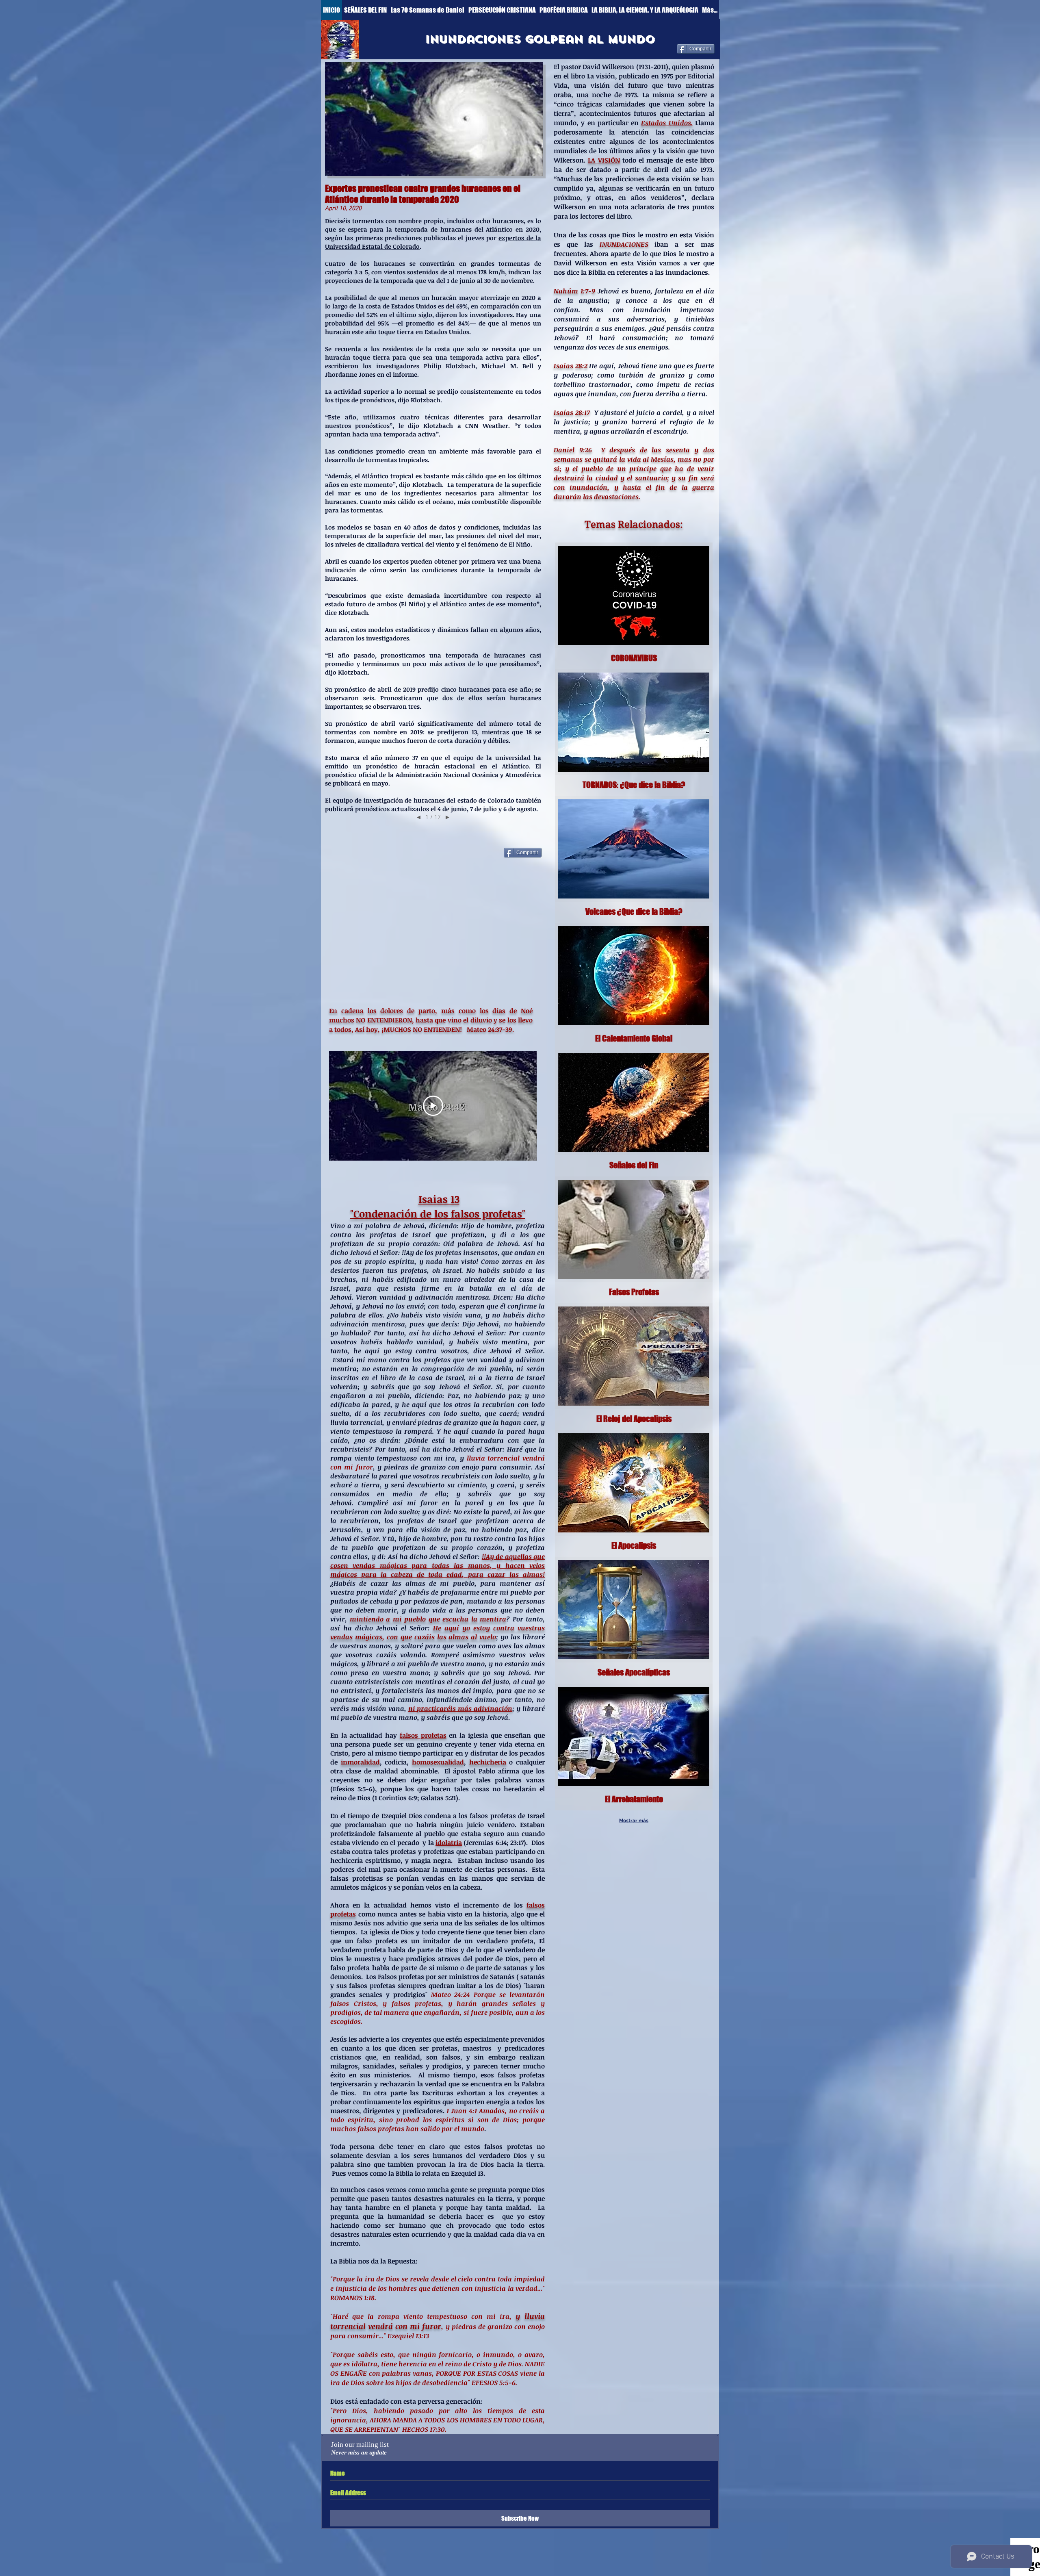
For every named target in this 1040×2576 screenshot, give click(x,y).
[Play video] (433, 1106)
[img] (634, 1367)
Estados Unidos (414, 306)
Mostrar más (634, 1821)
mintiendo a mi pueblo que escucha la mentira (428, 1619)
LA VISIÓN (604, 160)
